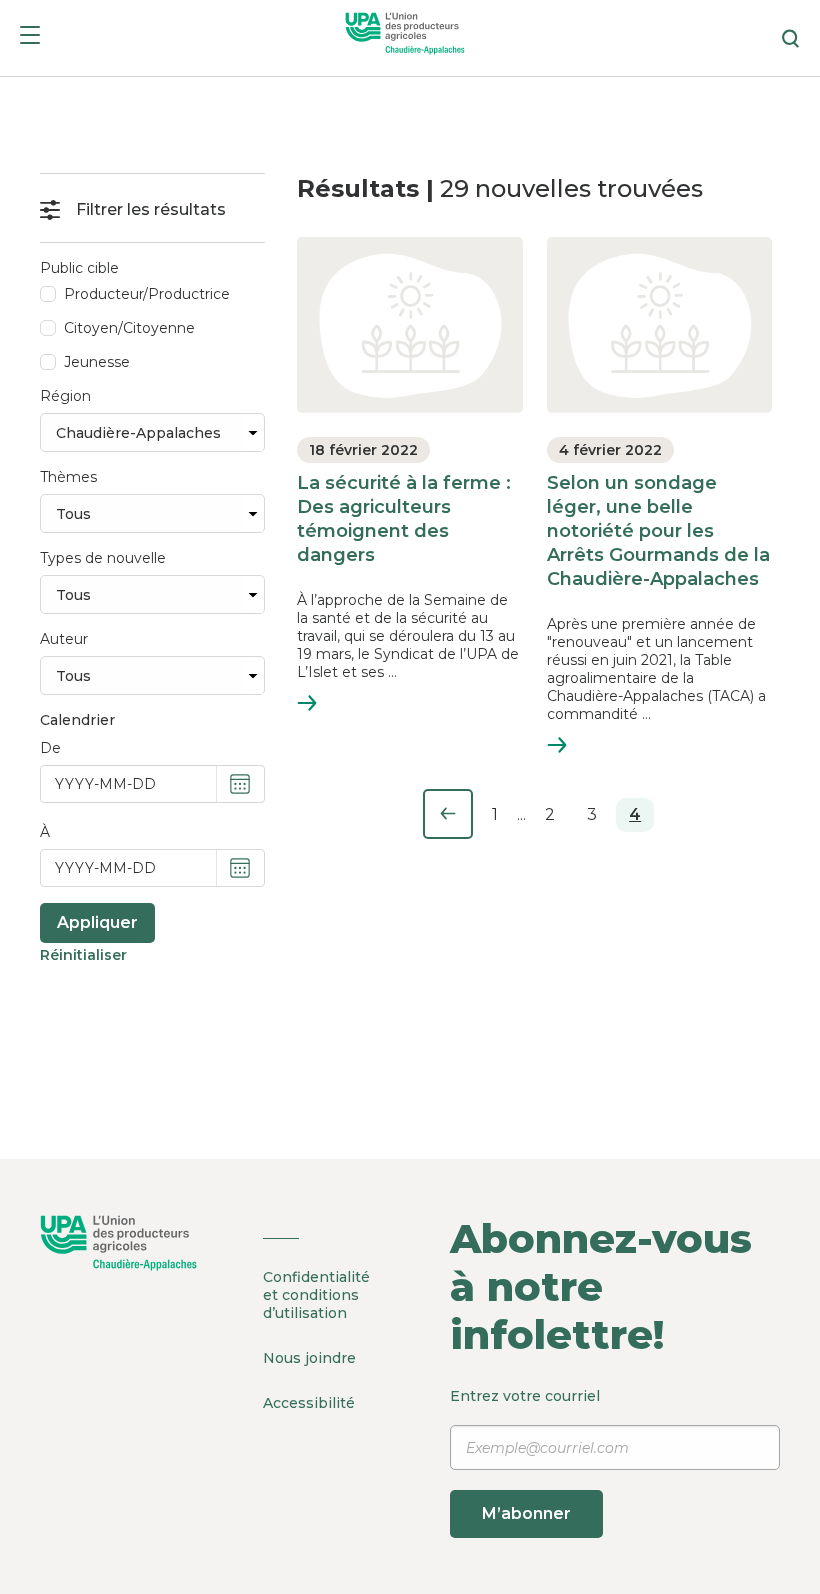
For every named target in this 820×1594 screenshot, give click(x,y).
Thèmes (68, 477)
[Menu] (30, 38)
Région (65, 396)
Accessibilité (309, 1403)
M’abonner (526, 1513)
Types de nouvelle (103, 558)
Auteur (64, 639)
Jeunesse (97, 362)
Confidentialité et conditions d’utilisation (316, 1295)
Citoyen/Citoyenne (129, 328)
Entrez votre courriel (525, 1455)
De (50, 748)
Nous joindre (309, 1358)
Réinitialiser (83, 955)
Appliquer (97, 922)
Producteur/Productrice (147, 294)
